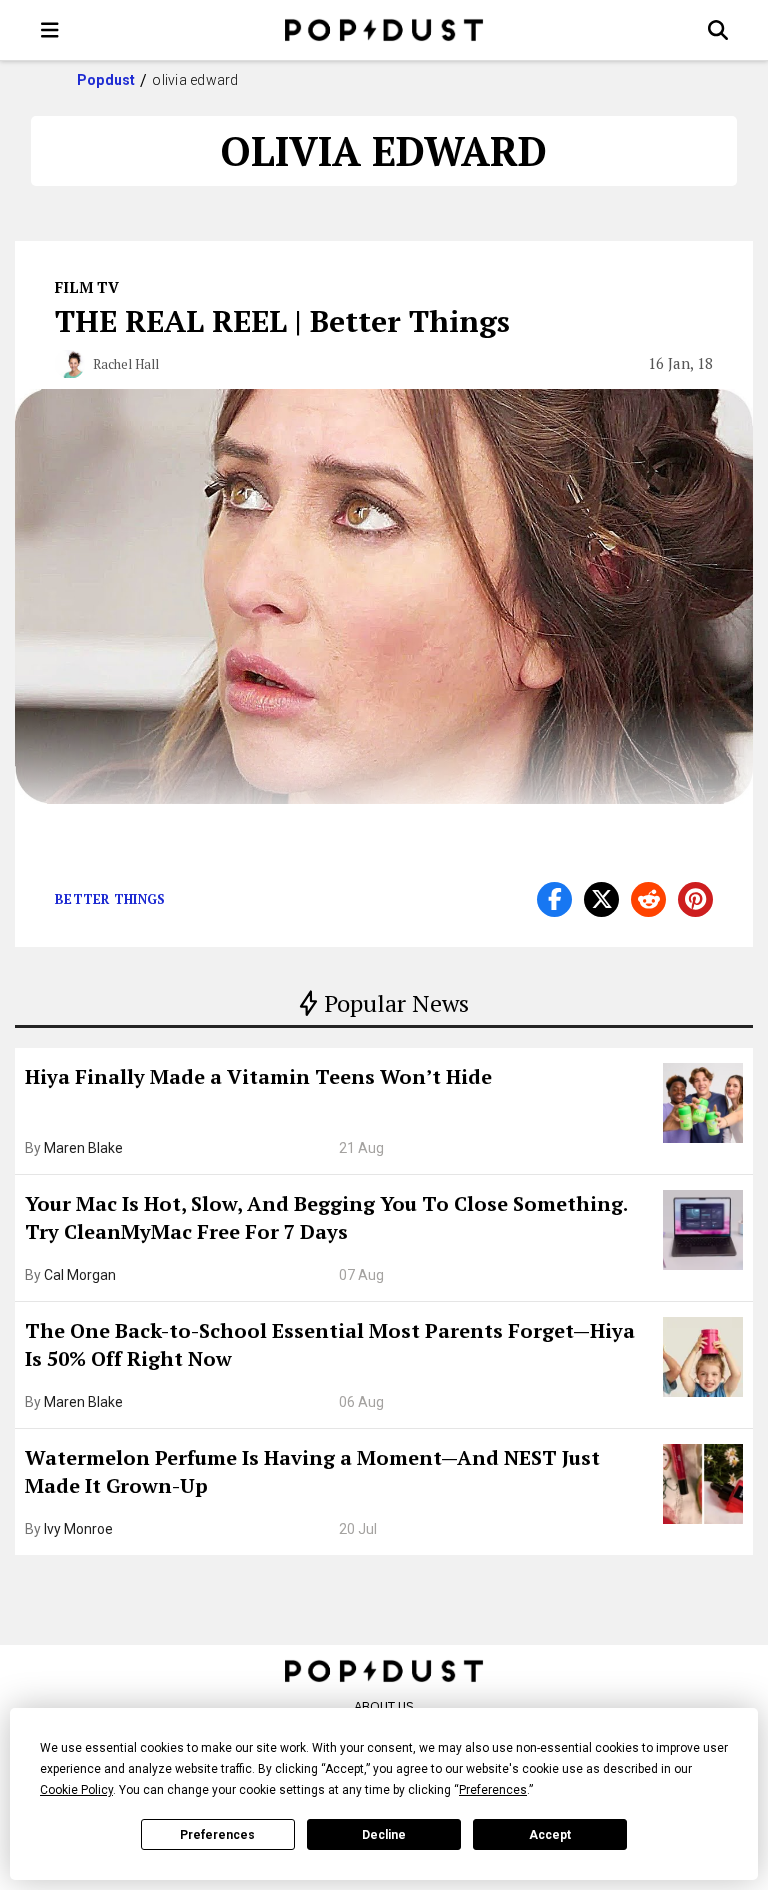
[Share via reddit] (648, 899)
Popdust (106, 80)
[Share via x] (601, 899)
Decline (384, 1835)
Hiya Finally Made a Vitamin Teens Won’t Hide (258, 1076)
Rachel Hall (126, 364)
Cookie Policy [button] (76, 1790)
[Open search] (718, 30)
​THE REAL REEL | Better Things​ (282, 321)
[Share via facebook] (554, 899)
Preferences (217, 1835)
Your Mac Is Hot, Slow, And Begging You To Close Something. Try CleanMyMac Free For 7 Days (326, 1217)
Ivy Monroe (78, 1529)
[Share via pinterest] (695, 899)
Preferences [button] (493, 1790)
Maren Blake (83, 1148)
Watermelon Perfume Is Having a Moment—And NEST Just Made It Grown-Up (312, 1471)
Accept (550, 1835)
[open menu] (50, 30)
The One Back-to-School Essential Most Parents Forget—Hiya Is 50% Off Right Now (330, 1344)
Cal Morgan (80, 1275)
